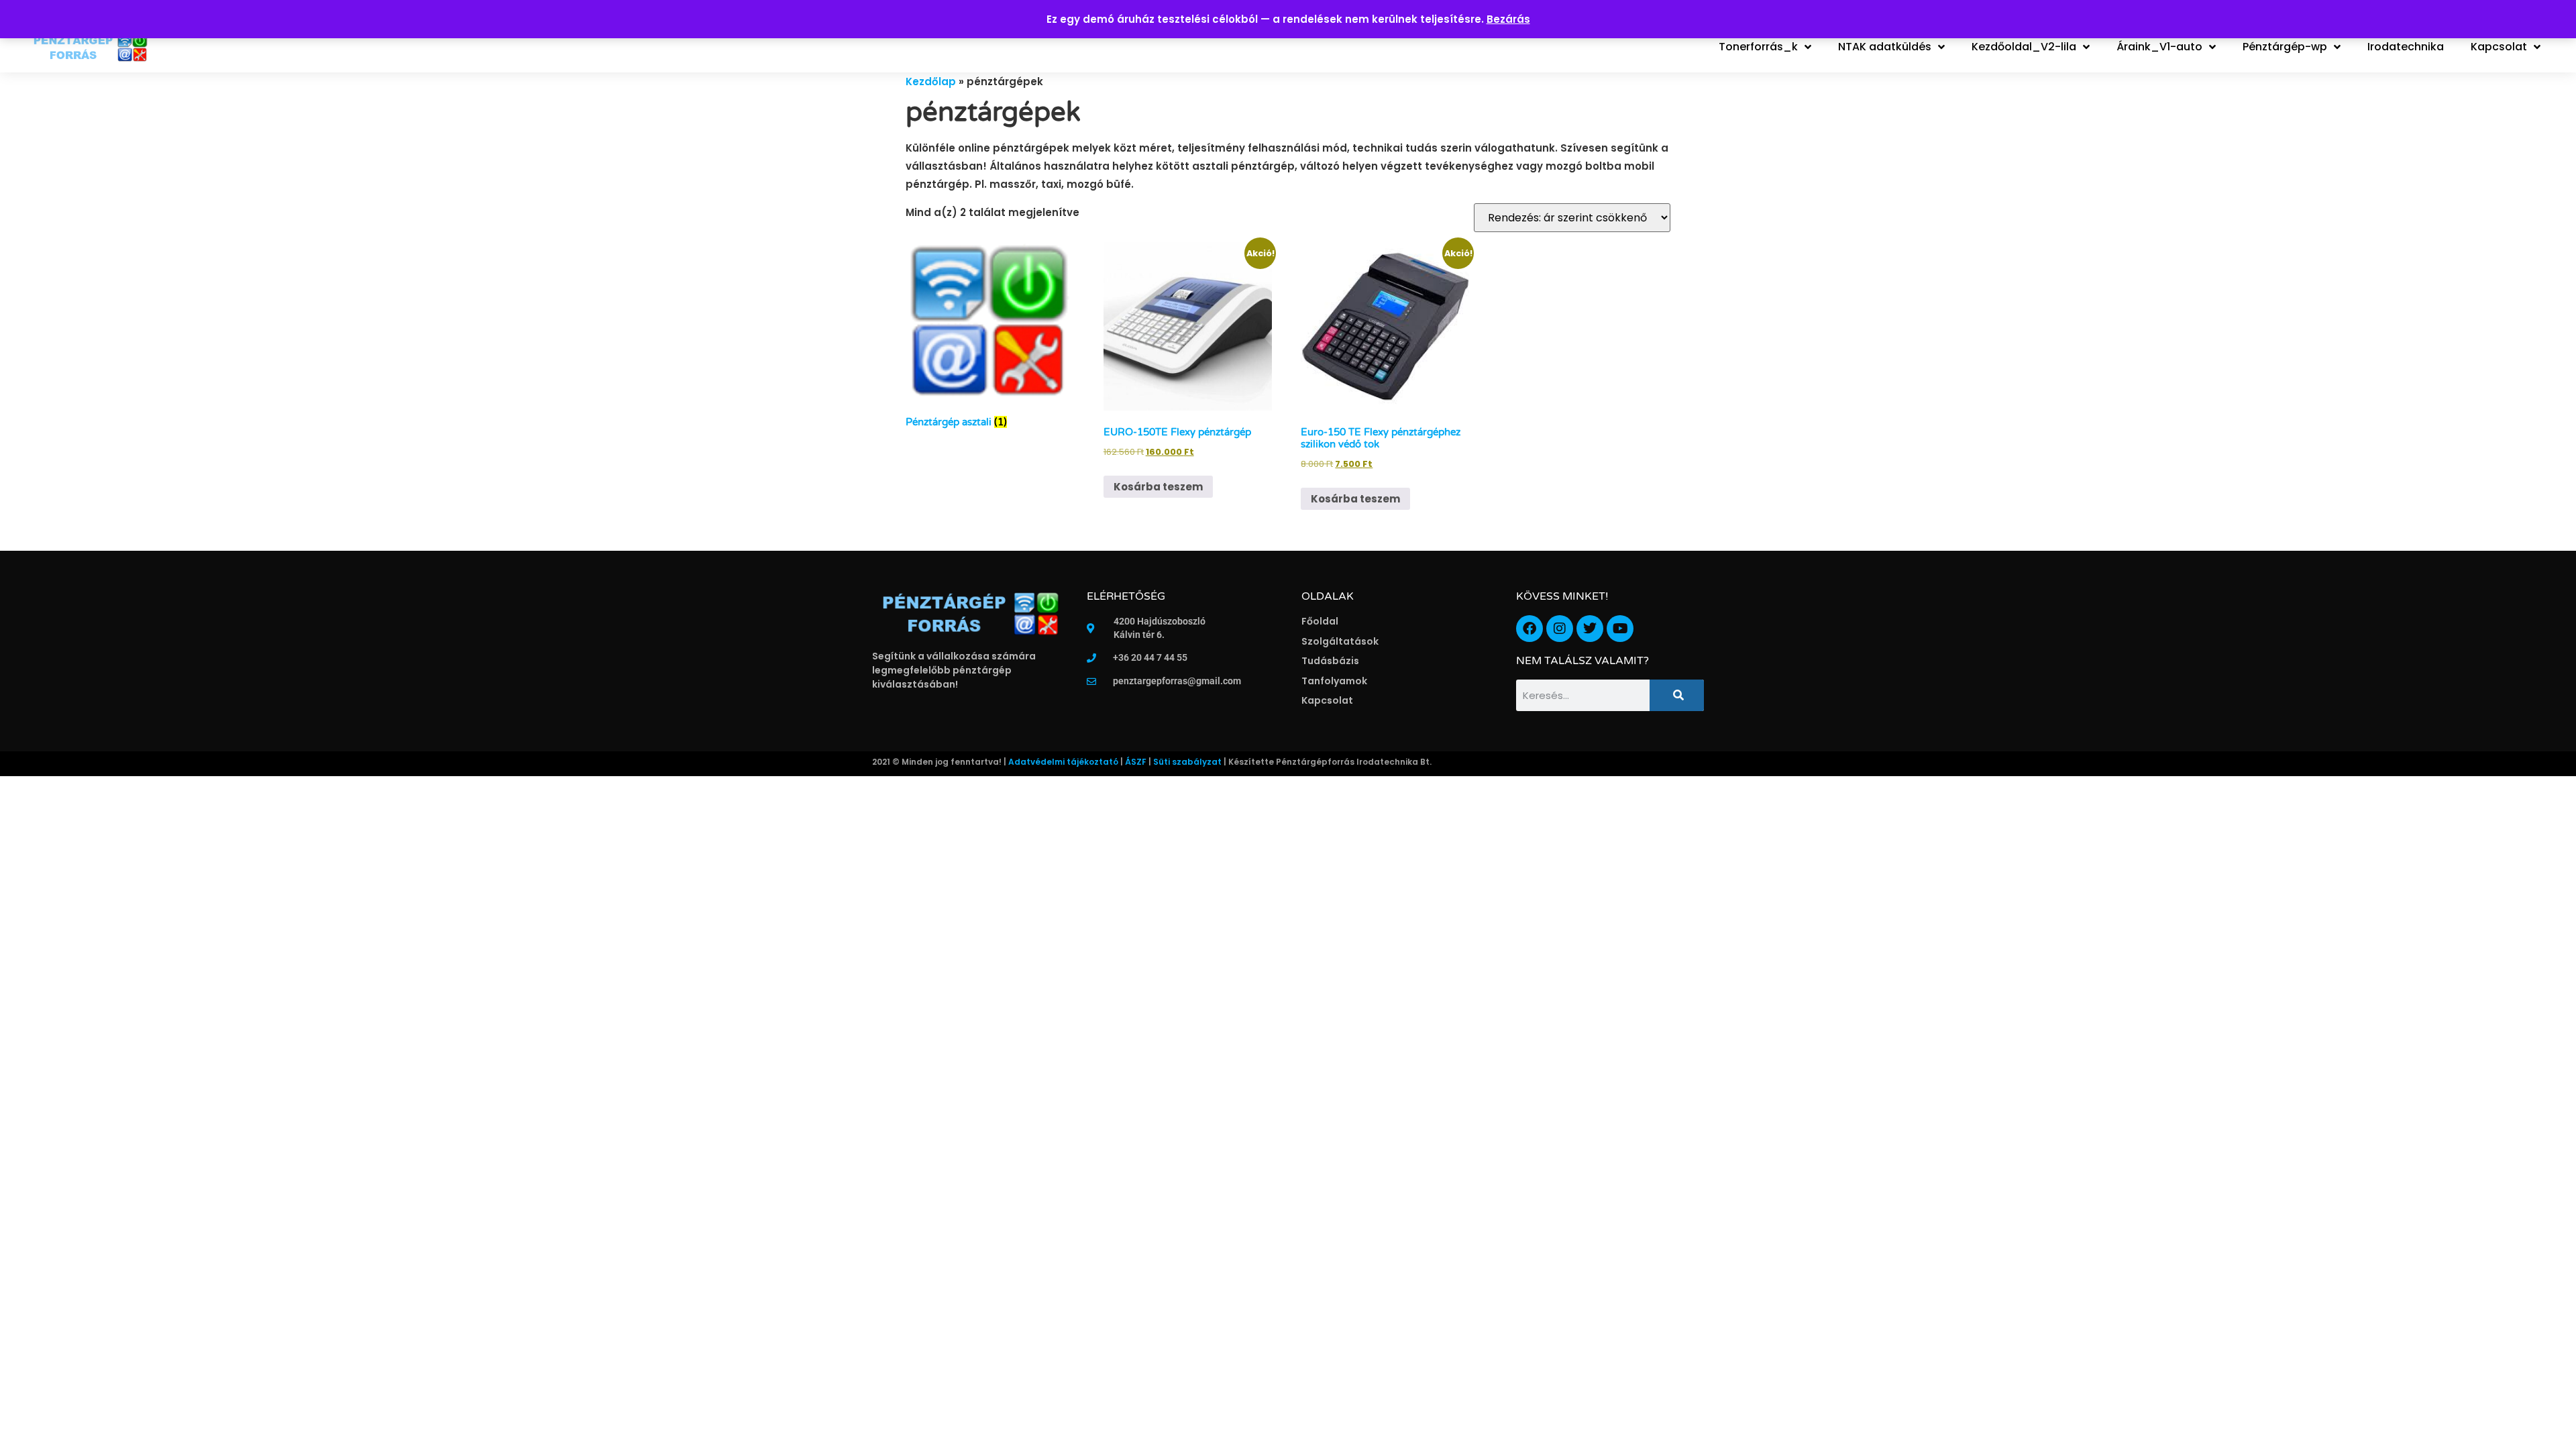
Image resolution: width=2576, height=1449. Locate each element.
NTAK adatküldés (1885, 47)
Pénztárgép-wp (2285, 47)
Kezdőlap (931, 82)
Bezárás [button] (1508, 19)
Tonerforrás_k (1758, 47)
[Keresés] (1677, 695)
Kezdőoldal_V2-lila (2024, 47)
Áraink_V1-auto (2159, 47)
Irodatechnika (2406, 47)
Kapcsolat (2499, 47)
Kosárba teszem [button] (1158, 487)
